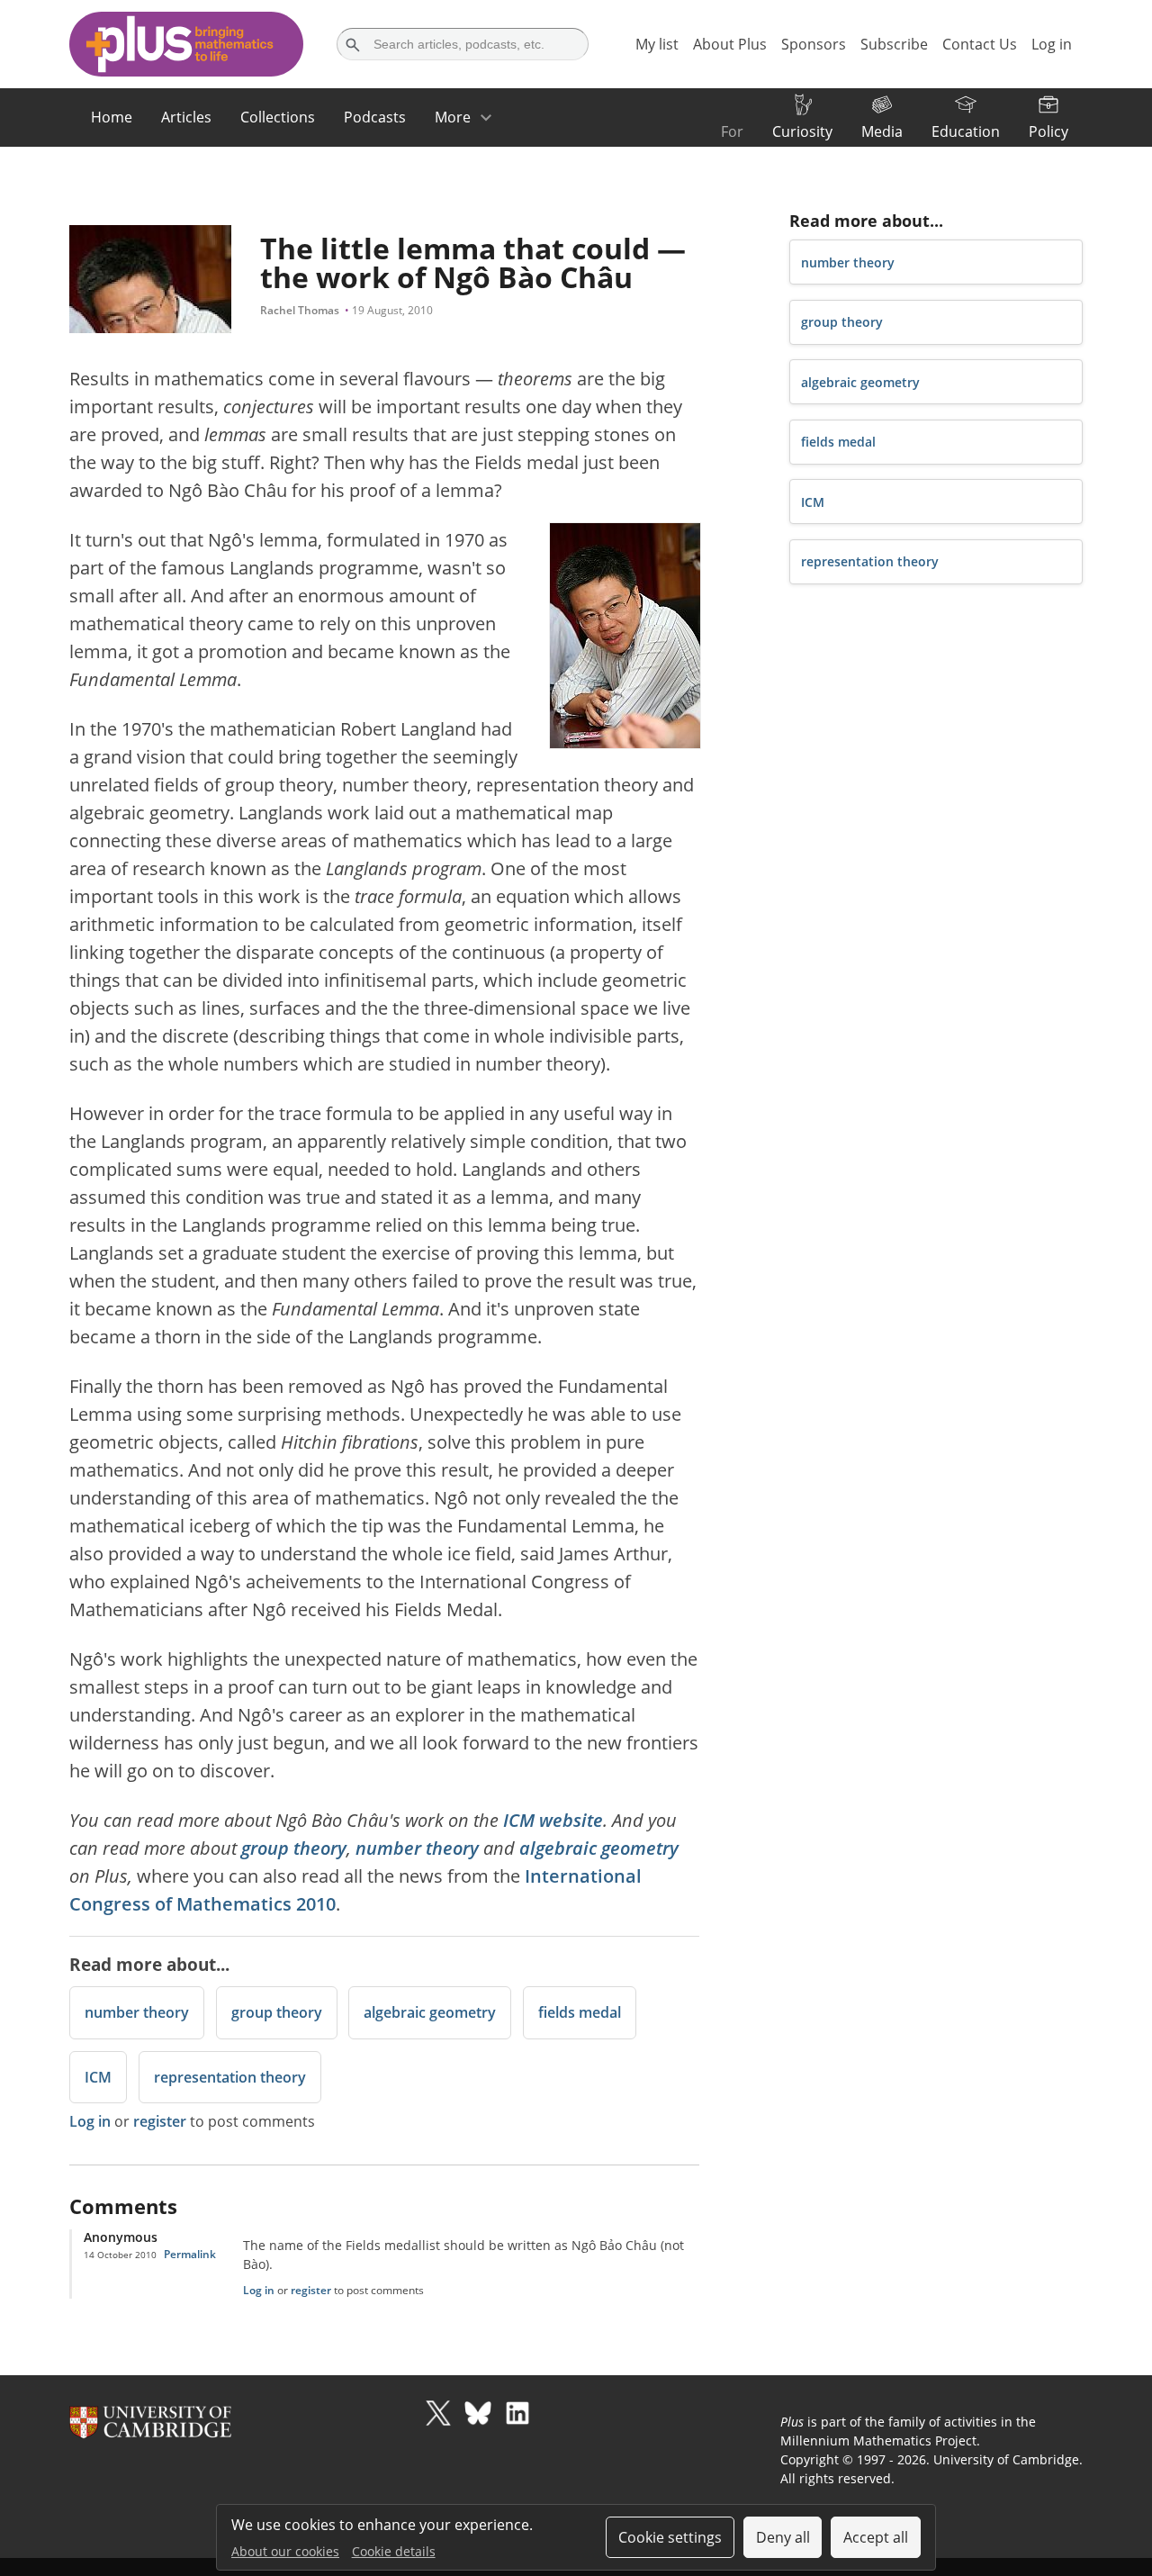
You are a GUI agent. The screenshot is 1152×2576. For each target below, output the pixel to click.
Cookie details (394, 2551)
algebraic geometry (599, 1848)
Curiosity (802, 131)
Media (882, 131)
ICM (98, 2077)
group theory (294, 1848)
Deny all (783, 2537)
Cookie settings (670, 2537)
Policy (1048, 131)
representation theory (230, 2077)
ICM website (553, 1820)
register (160, 2121)
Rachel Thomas (300, 310)
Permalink (190, 2254)
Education (966, 131)
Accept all (876, 2537)
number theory (417, 1848)
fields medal (580, 2012)
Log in (90, 2121)
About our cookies (285, 2551)
